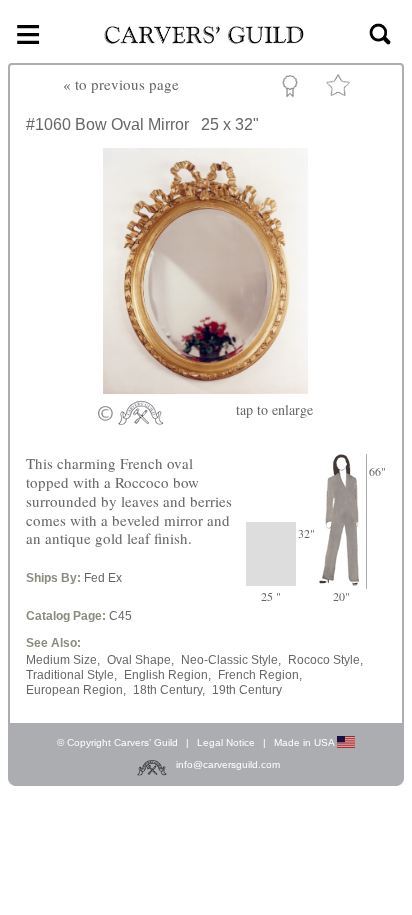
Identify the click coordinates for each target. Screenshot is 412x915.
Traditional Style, (71, 675)
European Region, (76, 690)
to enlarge (274, 409)
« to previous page (121, 84)
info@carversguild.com (228, 764)
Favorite (341, 89)
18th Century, (169, 690)
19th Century (247, 690)
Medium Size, (63, 660)
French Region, (260, 675)
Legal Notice (226, 742)
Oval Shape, (140, 660)
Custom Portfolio (293, 89)
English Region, (167, 675)
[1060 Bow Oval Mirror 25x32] (205, 388)
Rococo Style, (325, 660)
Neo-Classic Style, (231, 660)
